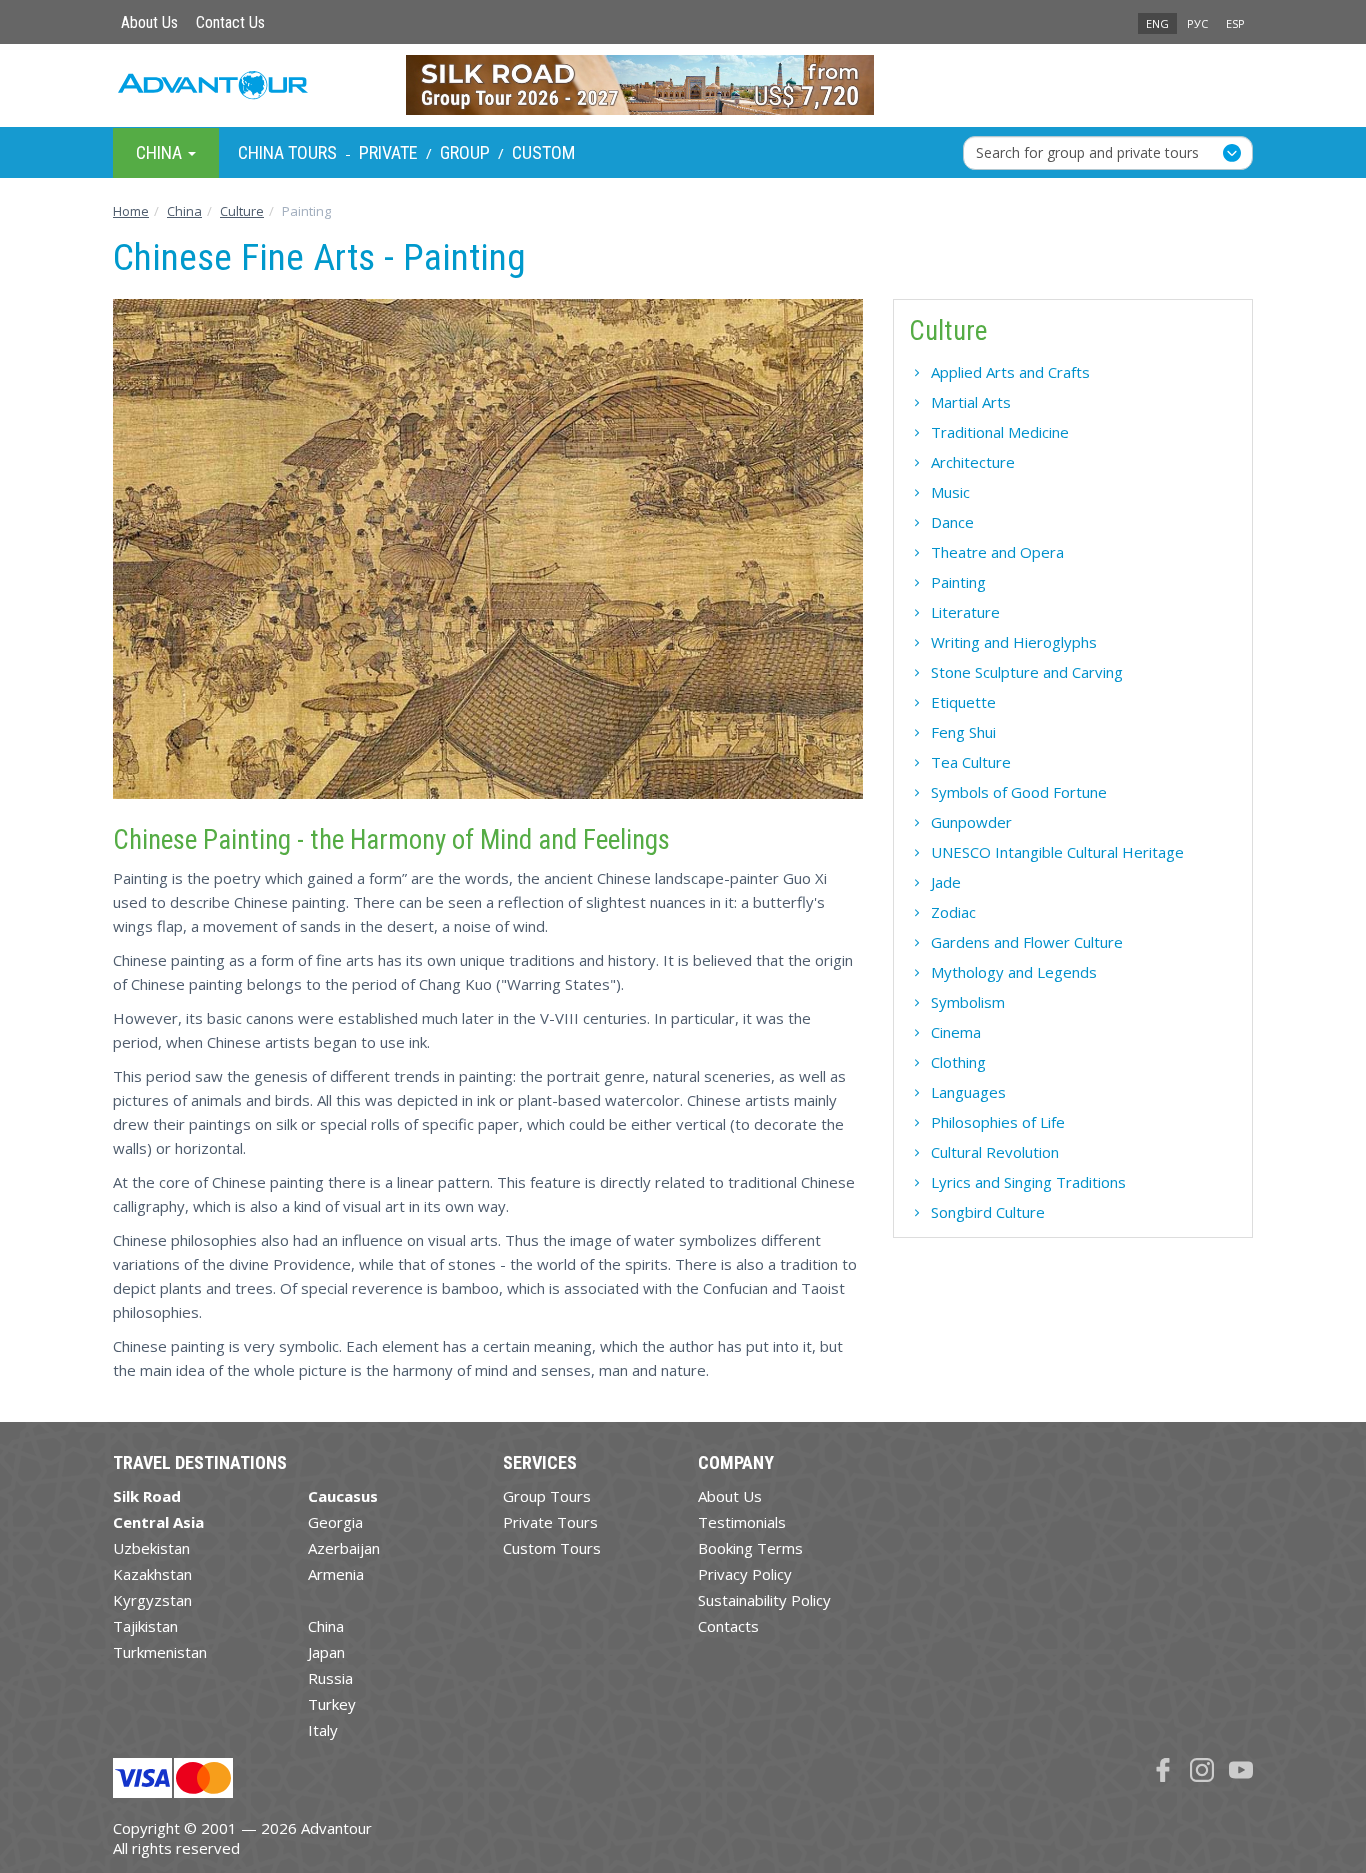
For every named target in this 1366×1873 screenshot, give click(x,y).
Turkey (332, 1704)
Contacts (728, 1626)
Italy (323, 1730)
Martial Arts (971, 402)
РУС (1197, 23)
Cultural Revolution (995, 1152)
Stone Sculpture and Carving (1027, 672)
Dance (952, 522)
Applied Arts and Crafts (1010, 372)
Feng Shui (963, 732)
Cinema (956, 1032)
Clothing (958, 1062)
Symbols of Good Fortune (1019, 792)
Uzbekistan (151, 1548)
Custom (543, 152)
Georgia (335, 1522)
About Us (149, 22)
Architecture (973, 462)
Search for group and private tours (1087, 151)
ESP (1235, 23)
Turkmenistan (160, 1652)
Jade (946, 882)
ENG (1157, 23)
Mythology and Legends (1014, 972)
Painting (958, 582)
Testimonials (742, 1522)
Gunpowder (971, 822)
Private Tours (550, 1522)
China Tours (287, 152)
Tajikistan (145, 1626)
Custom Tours (552, 1548)
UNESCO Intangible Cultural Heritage (1057, 852)
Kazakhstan (152, 1574)
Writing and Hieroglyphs (1014, 642)
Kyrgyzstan (152, 1600)
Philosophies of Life (998, 1122)
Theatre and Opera (997, 552)
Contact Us (230, 22)
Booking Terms (750, 1548)
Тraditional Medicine (1000, 432)
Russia (330, 1678)
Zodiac (953, 912)
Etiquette (963, 702)
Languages (968, 1092)
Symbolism (968, 1002)
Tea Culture (971, 762)
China (326, 1626)
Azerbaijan (344, 1548)
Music (950, 492)
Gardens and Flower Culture (1027, 942)
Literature (965, 612)
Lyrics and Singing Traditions (1028, 1182)
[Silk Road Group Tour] (683, 85)
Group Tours (547, 1496)
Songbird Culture (988, 1212)
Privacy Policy (745, 1574)
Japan (326, 1652)
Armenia (336, 1574)
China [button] (161, 151)
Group (465, 152)
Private (388, 152)
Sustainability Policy (764, 1600)
